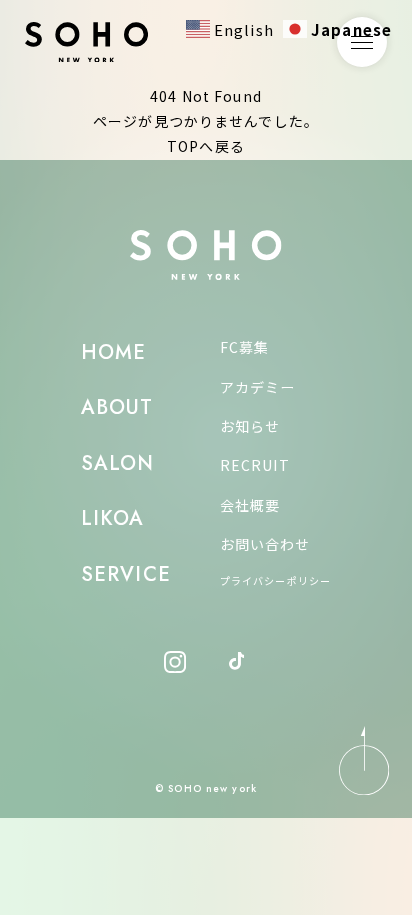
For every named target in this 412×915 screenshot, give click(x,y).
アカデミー (258, 387)
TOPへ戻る (206, 146)
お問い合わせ (265, 544)
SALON (118, 463)
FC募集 (244, 347)
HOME (113, 352)
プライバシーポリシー (275, 580)
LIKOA (113, 518)
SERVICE (126, 574)
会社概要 (250, 505)
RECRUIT (255, 465)
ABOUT (117, 407)
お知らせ (250, 426)
